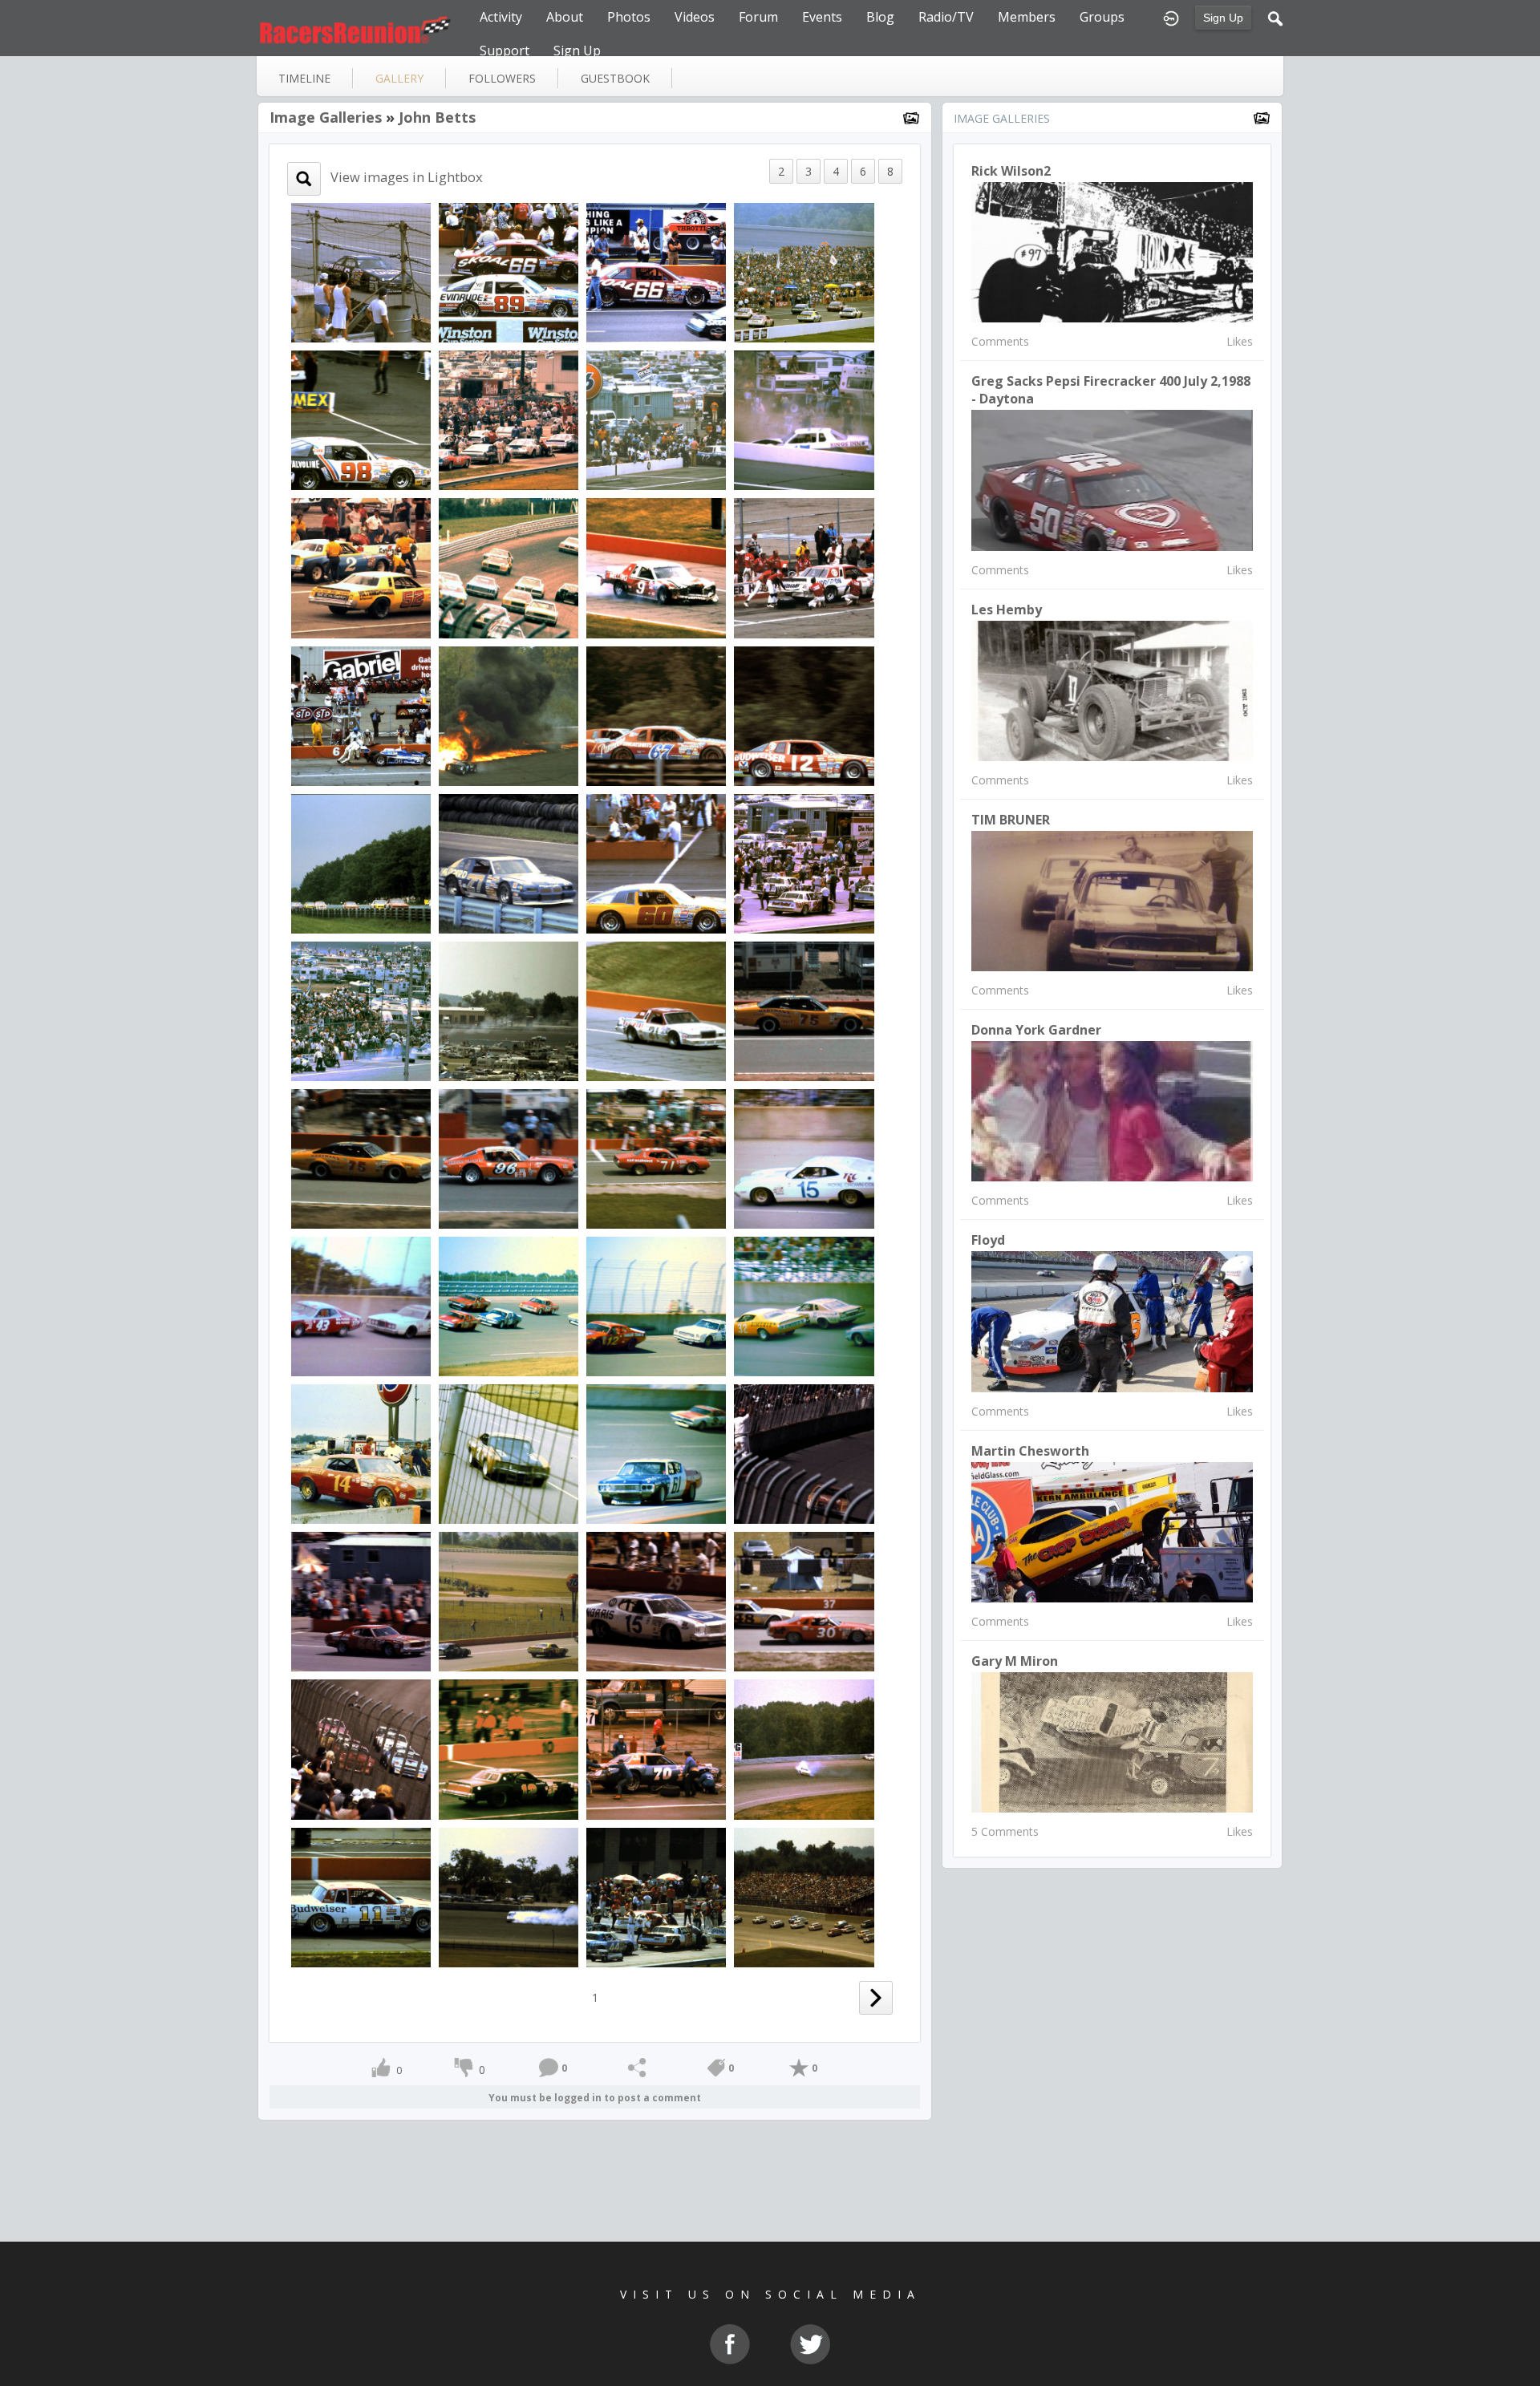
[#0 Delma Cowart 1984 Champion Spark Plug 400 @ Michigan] (509, 1896)
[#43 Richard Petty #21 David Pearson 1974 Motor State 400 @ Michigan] (361, 1305)
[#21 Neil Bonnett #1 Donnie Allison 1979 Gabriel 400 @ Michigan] (509, 419)
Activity (501, 17)
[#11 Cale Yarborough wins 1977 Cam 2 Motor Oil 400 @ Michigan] (804, 1453)
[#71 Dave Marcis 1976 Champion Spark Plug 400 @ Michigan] (656, 1158)
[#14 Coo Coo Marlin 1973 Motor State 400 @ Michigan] (361, 1453)
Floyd (988, 1240)
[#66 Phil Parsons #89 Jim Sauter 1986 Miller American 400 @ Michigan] (509, 271)
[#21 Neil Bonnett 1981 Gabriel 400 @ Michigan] (656, 1010)
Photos (629, 17)
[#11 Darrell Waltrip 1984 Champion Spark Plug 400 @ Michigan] (361, 1896)
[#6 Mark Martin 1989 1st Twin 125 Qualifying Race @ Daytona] (361, 271)
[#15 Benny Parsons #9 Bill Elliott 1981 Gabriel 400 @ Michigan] (361, 1010)
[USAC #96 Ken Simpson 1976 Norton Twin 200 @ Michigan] (509, 1158)
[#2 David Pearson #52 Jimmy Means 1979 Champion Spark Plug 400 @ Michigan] (361, 567)
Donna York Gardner (1036, 1030)
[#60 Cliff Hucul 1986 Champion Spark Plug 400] (656, 862)
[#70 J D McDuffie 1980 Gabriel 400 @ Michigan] (656, 1748)
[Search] (1275, 17)
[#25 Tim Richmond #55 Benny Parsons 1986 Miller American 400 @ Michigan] (804, 271)
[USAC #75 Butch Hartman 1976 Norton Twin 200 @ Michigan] (361, 1158)
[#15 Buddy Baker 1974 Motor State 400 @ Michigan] (804, 1158)
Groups (1102, 17)
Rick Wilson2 (1011, 171)
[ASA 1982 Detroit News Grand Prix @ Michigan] (509, 714)
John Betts (437, 117)
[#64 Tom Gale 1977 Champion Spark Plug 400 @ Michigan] (361, 1600)
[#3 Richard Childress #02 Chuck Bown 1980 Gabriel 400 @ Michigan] (804, 1748)
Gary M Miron (1015, 1661)
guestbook (615, 78)
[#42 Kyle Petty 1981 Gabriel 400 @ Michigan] (509, 1010)
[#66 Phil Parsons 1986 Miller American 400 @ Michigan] (656, 271)
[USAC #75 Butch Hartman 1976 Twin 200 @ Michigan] (804, 1010)
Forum (758, 17)
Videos (695, 17)
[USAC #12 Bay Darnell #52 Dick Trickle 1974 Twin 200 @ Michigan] (656, 1305)
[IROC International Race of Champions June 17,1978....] (361, 1748)
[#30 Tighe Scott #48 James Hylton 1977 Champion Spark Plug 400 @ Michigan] (804, 1600)
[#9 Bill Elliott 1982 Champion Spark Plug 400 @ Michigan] (656, 567)
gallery (399, 78)
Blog (880, 17)
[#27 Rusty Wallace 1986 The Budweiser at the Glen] (509, 862)
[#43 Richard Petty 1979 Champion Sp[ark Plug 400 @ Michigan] (509, 567)
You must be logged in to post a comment (595, 2098)
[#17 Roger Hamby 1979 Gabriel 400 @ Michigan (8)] (804, 419)
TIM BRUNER (1011, 820)
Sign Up (1223, 18)
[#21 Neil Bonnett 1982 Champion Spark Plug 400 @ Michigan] (804, 567)
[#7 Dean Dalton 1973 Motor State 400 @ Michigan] (509, 1453)
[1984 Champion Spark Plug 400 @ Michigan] (804, 1896)
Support (505, 51)
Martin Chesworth (1030, 1451)
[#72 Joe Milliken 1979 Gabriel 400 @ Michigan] (656, 419)
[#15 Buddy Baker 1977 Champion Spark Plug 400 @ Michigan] (656, 1600)
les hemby (1007, 610)
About (565, 17)
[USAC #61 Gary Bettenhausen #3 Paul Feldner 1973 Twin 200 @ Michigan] (656, 1453)
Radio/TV (946, 17)
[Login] (1171, 17)
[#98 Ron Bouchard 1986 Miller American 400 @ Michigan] (361, 419)
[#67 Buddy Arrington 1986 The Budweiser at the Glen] (656, 714)
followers (502, 78)
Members (1027, 17)
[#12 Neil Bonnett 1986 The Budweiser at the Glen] (804, 714)
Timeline (304, 78)
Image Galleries (326, 117)
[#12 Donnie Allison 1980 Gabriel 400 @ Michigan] (509, 1748)
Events (822, 17)
